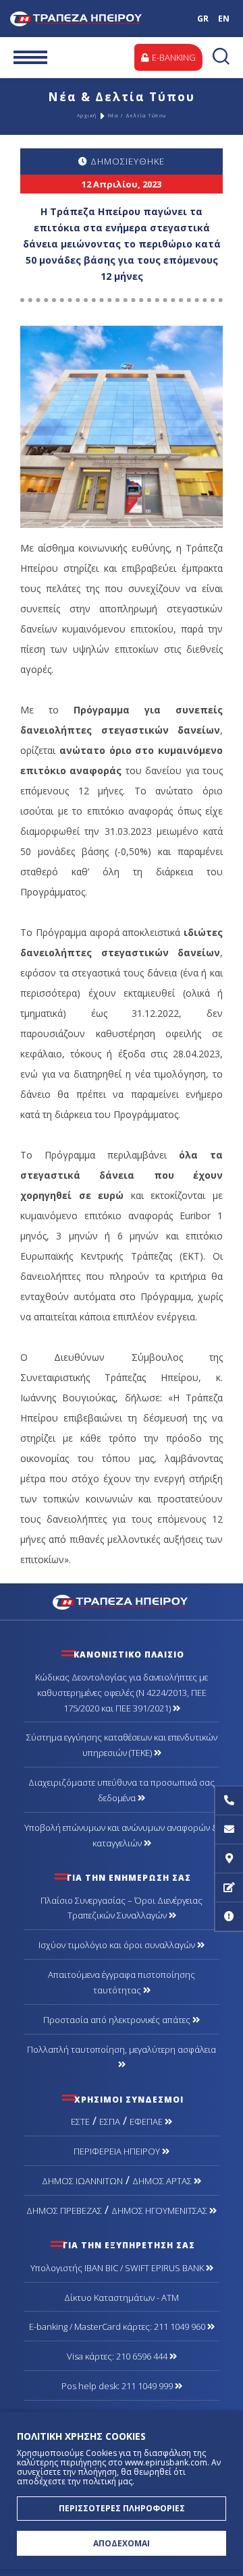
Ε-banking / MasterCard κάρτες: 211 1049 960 (118, 2326)
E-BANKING (173, 57)
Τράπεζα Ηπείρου (86, 19)
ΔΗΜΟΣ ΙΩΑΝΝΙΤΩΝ (82, 2181)
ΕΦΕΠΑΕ (147, 2121)
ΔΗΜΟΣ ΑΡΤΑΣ (163, 2181)
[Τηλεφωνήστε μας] (229, 1801)
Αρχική (87, 116)
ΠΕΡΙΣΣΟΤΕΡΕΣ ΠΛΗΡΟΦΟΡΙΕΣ (122, 2508)
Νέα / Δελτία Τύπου (137, 116)
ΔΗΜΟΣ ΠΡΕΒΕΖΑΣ (64, 2211)
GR (203, 19)
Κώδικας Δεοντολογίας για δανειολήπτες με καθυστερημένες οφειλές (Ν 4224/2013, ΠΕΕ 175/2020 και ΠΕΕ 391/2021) (122, 1693)
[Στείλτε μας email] (229, 1830)
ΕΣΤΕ (80, 2121)
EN (224, 19)
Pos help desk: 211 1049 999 (118, 2386)
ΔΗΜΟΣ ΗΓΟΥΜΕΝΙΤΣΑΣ (160, 2211)
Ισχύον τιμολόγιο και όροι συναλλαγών (118, 1945)
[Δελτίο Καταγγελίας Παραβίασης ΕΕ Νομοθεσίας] (229, 1917)
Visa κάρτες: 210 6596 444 (118, 2356)
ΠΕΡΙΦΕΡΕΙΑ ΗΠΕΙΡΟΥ (118, 2151)
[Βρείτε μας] (229, 1859)
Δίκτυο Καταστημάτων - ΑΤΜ (122, 2297)
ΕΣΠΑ (110, 2121)
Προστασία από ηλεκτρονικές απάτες (118, 2020)
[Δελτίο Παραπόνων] (229, 1888)
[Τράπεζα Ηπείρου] (122, 1601)
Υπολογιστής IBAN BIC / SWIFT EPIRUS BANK (118, 2268)
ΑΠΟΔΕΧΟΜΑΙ (122, 2543)
